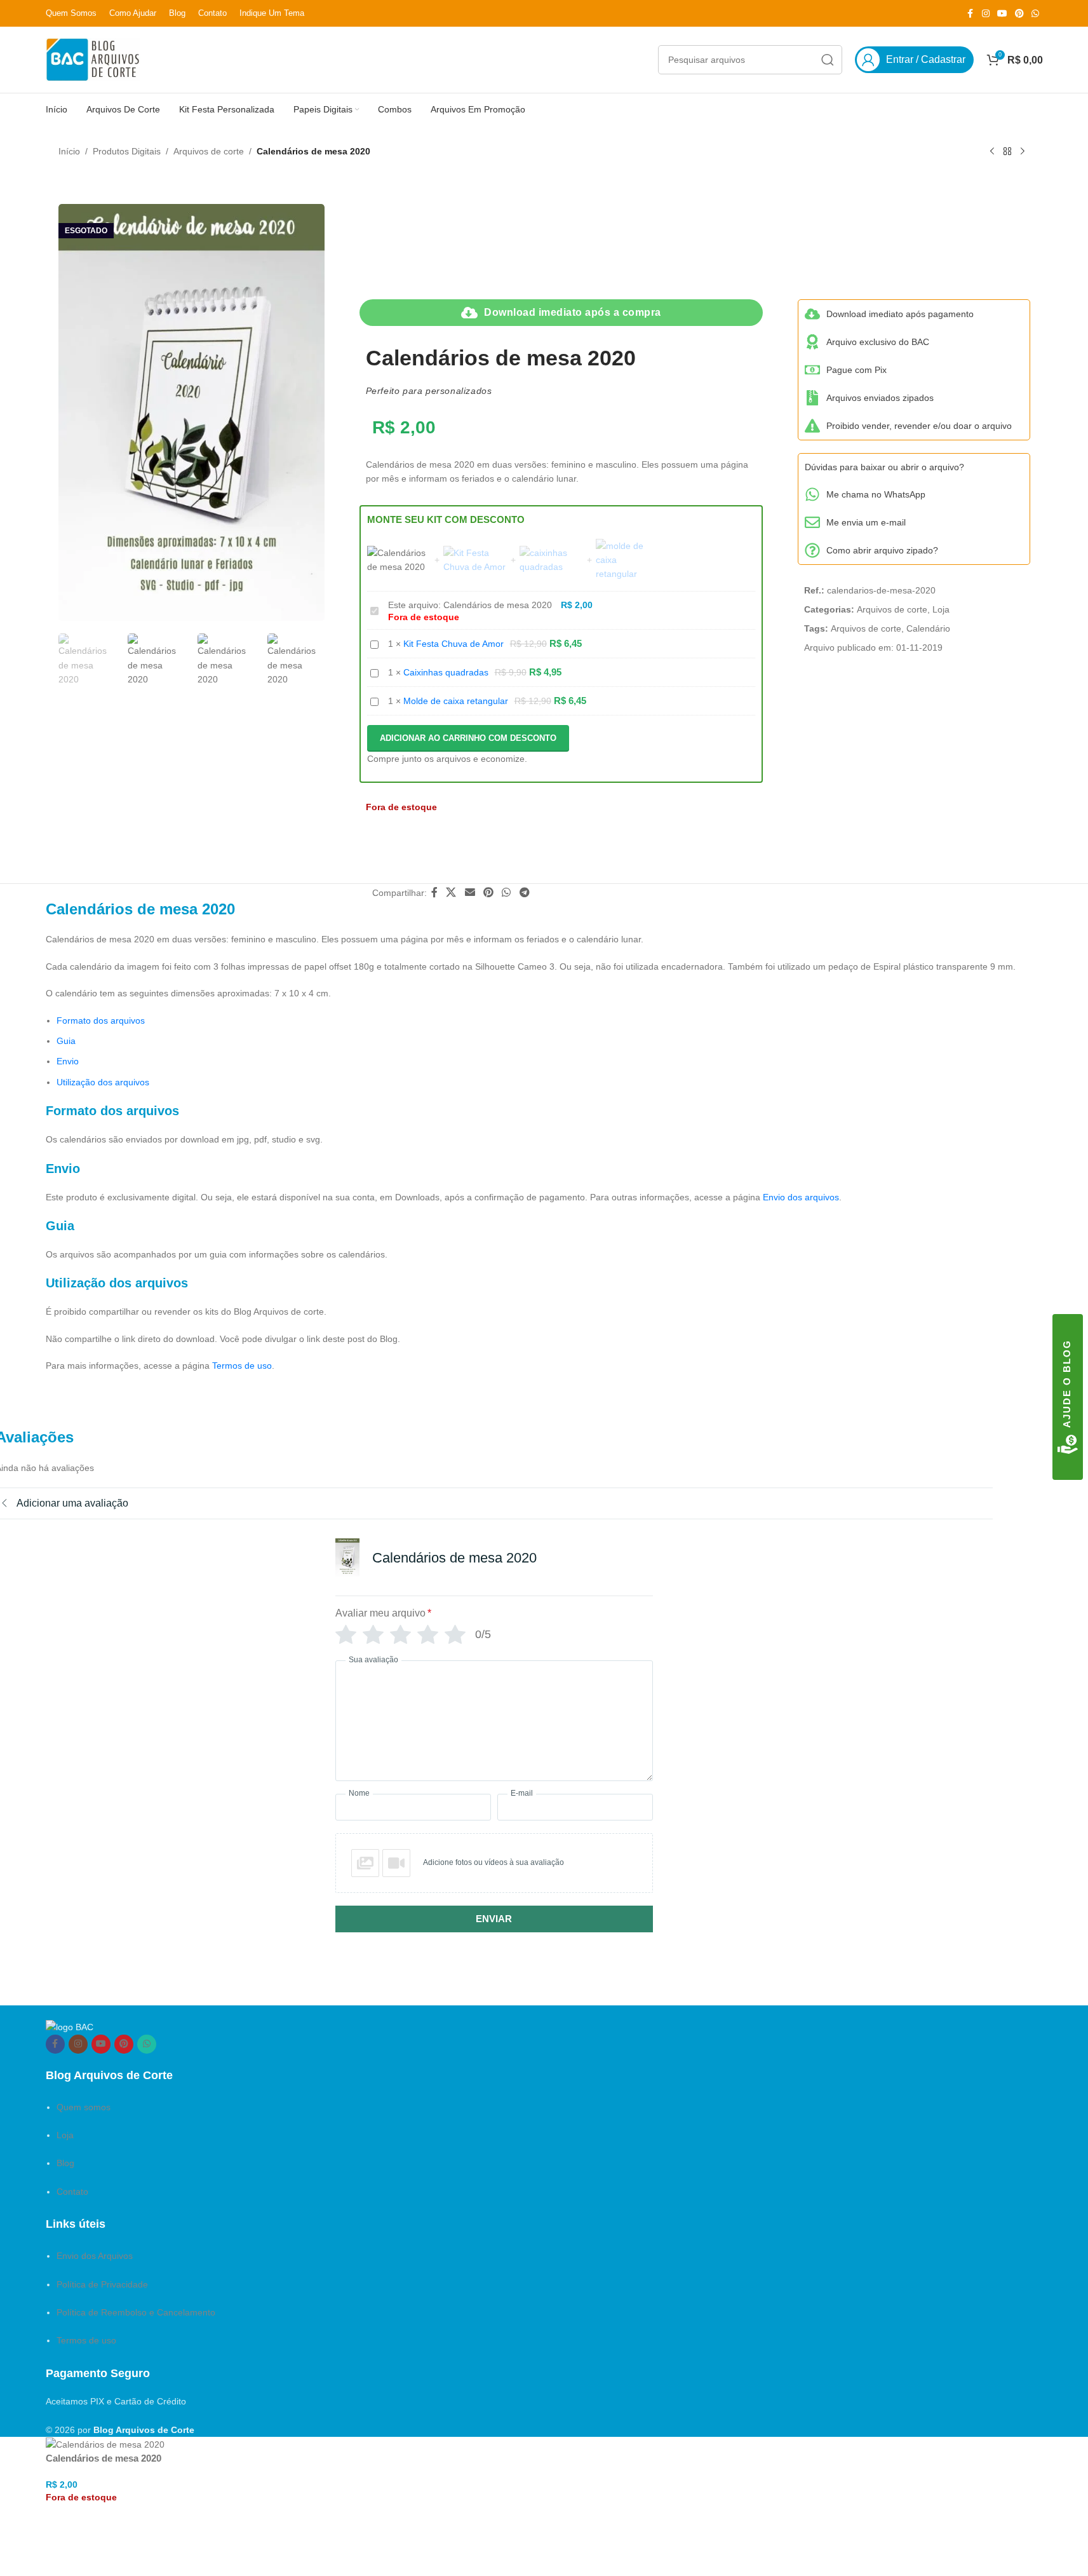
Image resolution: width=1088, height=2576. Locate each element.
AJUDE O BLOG (1067, 1384)
